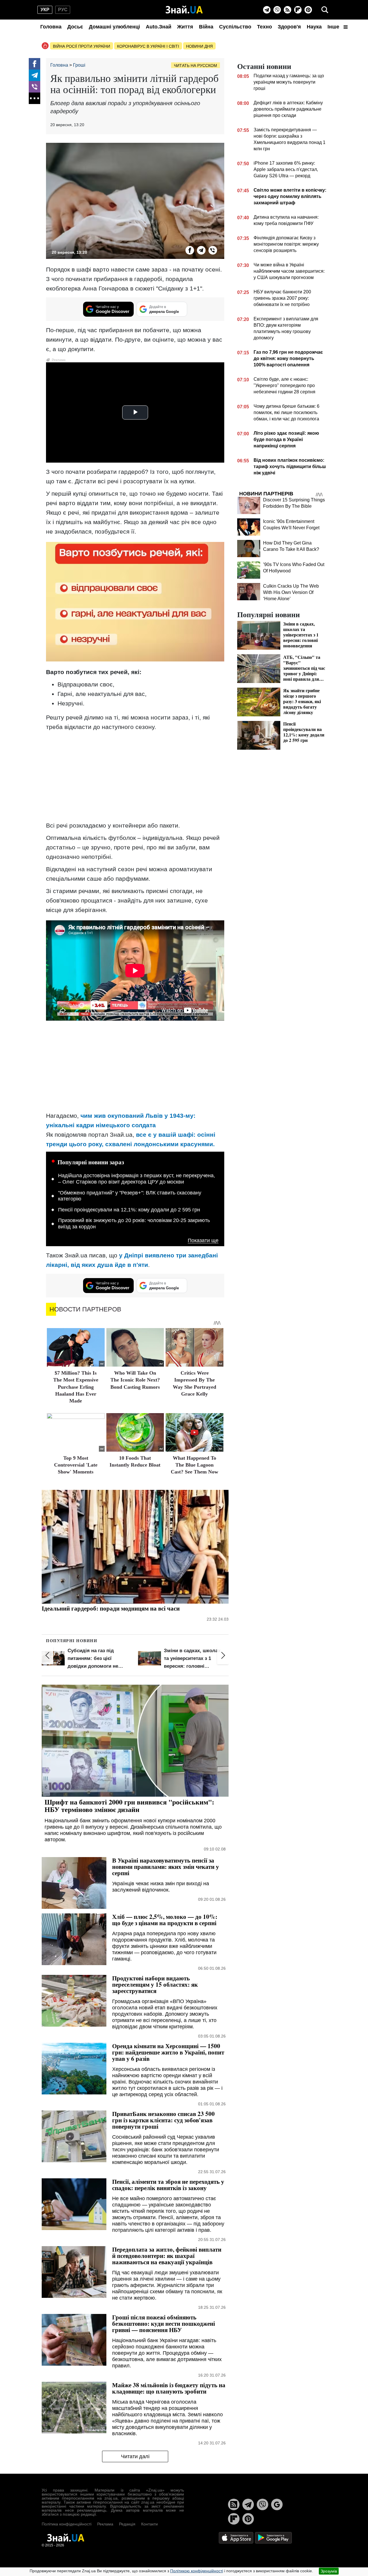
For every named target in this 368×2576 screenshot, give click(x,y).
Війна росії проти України (82, 46)
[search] (325, 10)
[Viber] (277, 10)
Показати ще (203, 1241)
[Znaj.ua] (184, 10)
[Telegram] (267, 10)
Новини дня (199, 46)
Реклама (105, 2524)
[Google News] (277, 2504)
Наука (314, 27)
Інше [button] (334, 27)
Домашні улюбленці (114, 27)
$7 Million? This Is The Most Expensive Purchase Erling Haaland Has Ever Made (76, 1387)
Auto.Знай (159, 27)
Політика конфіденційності (67, 2524)
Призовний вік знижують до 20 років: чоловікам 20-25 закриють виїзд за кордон (134, 1223)
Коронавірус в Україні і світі (148, 46)
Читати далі (135, 2456)
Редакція (127, 2524)
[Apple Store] (237, 2537)
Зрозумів (329, 2571)
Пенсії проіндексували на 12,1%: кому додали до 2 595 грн (129, 1210)
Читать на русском (195, 66)
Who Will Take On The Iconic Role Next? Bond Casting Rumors (135, 1380)
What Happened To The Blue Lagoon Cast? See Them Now (194, 1465)
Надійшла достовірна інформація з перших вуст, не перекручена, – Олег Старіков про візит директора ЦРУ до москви (137, 1179)
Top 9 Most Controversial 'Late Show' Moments (76, 1465)
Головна (51, 27)
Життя (185, 27)
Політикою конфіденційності (197, 2571)
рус (63, 10)
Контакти (149, 2524)
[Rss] (287, 10)
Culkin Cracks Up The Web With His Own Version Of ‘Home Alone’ (291, 592)
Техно (264, 27)
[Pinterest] (308, 10)
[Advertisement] (135, 776)
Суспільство (235, 27)
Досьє (75, 27)
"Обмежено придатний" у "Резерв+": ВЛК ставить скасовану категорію (130, 1196)
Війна (206, 27)
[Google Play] (273, 2537)
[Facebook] (34, 64)
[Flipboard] (298, 10)
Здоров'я (289, 27)
